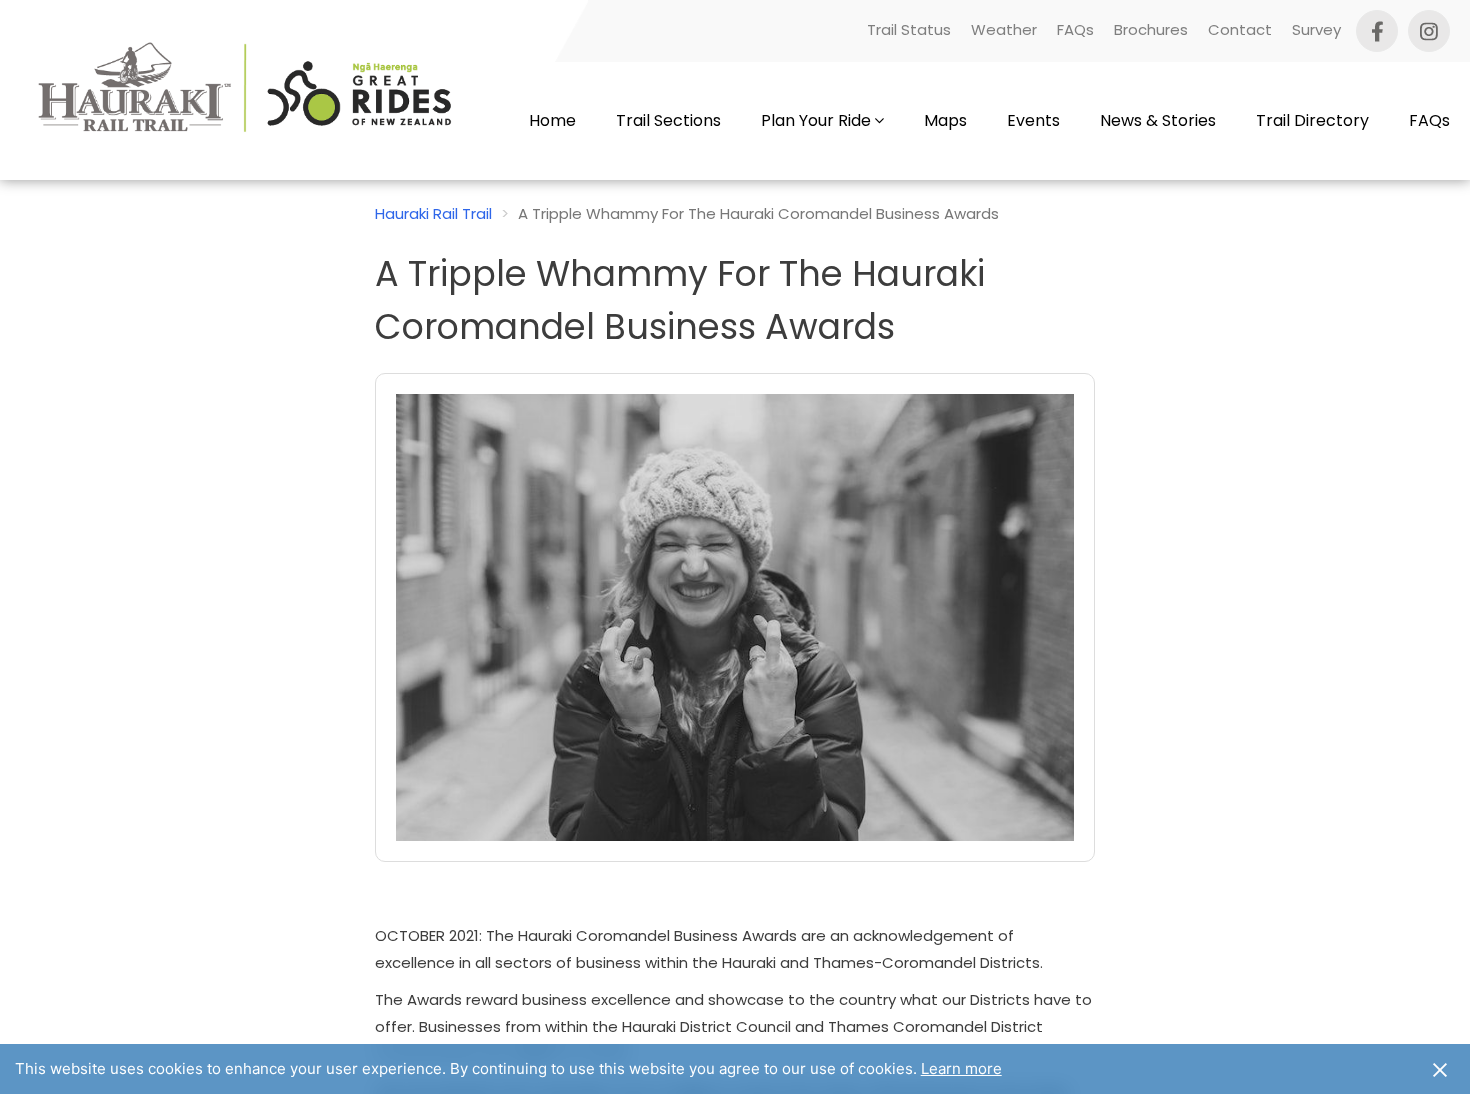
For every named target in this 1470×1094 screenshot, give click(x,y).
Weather (1004, 29)
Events (1033, 120)
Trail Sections (668, 120)
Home (552, 120)
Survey (1316, 29)
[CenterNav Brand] (254, 121)
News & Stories (1158, 120)
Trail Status (909, 29)
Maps (945, 120)
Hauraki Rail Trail (433, 213)
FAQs (1075, 29)
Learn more (961, 1068)
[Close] (1440, 1069)
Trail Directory (1312, 120)
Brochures (1151, 29)
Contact (1240, 29)
